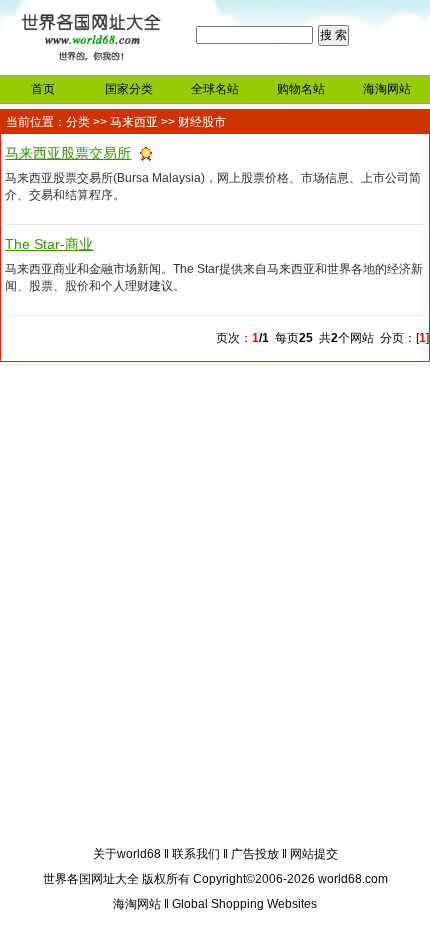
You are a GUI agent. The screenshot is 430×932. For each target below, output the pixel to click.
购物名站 (301, 89)
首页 (43, 89)
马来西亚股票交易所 (68, 153)
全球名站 (215, 89)
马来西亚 (134, 122)
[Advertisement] (215, 607)
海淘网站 (387, 89)
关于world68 (127, 854)
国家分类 (129, 89)
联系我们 (196, 854)
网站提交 (314, 854)
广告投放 (255, 854)
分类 (78, 122)
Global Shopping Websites (244, 904)
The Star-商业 (49, 244)
